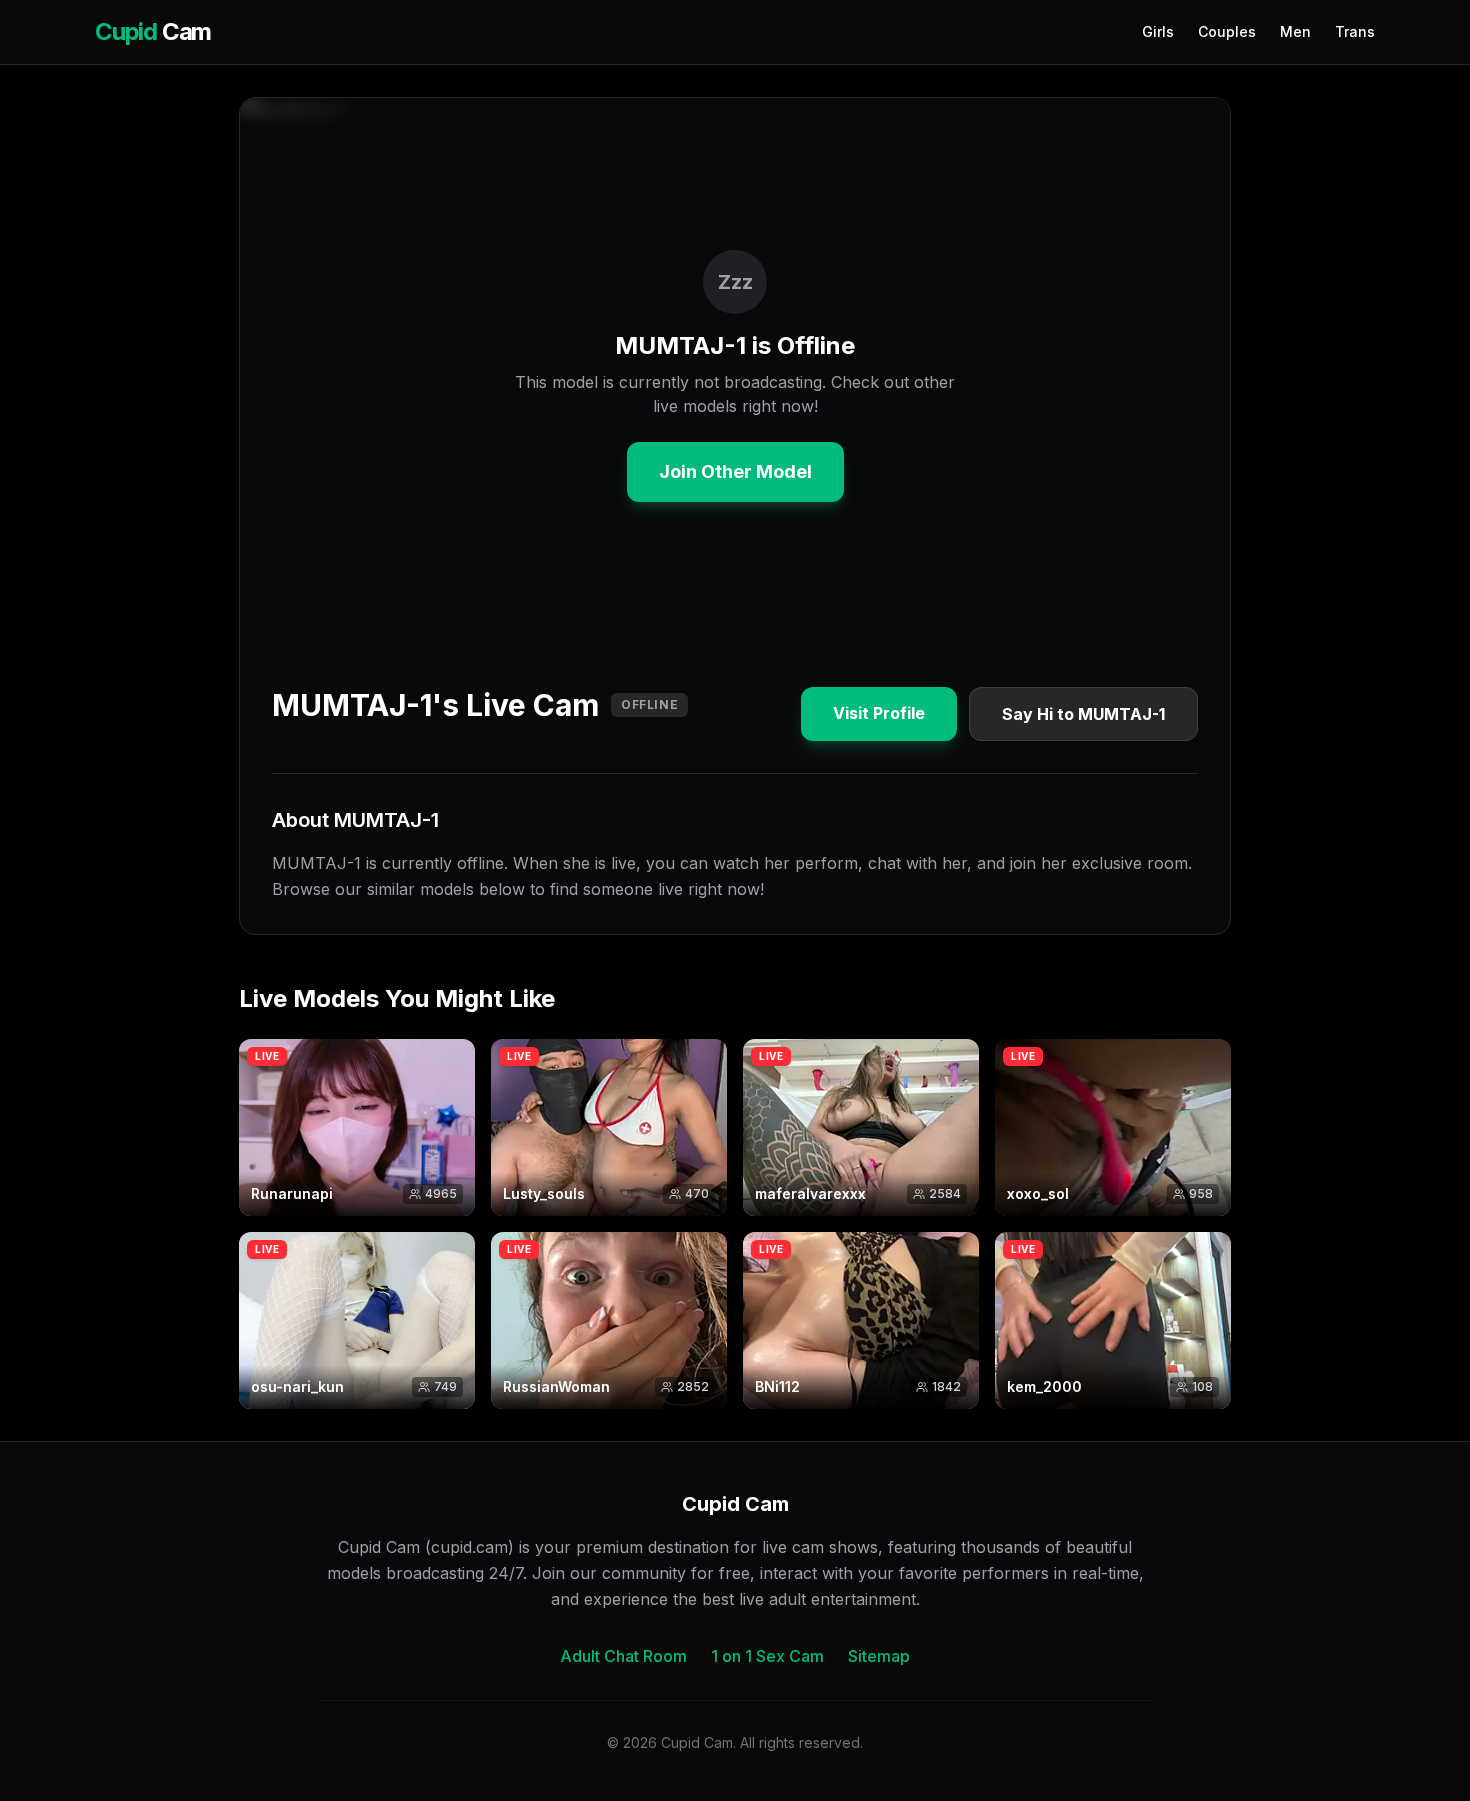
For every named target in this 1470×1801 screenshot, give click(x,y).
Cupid (153, 31)
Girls (1158, 31)
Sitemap (879, 1656)
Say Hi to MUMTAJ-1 (1083, 714)
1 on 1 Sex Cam (767, 1656)
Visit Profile (879, 713)
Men (1295, 31)
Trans (1355, 31)
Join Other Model (735, 471)
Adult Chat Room (623, 1656)
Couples (1227, 31)
